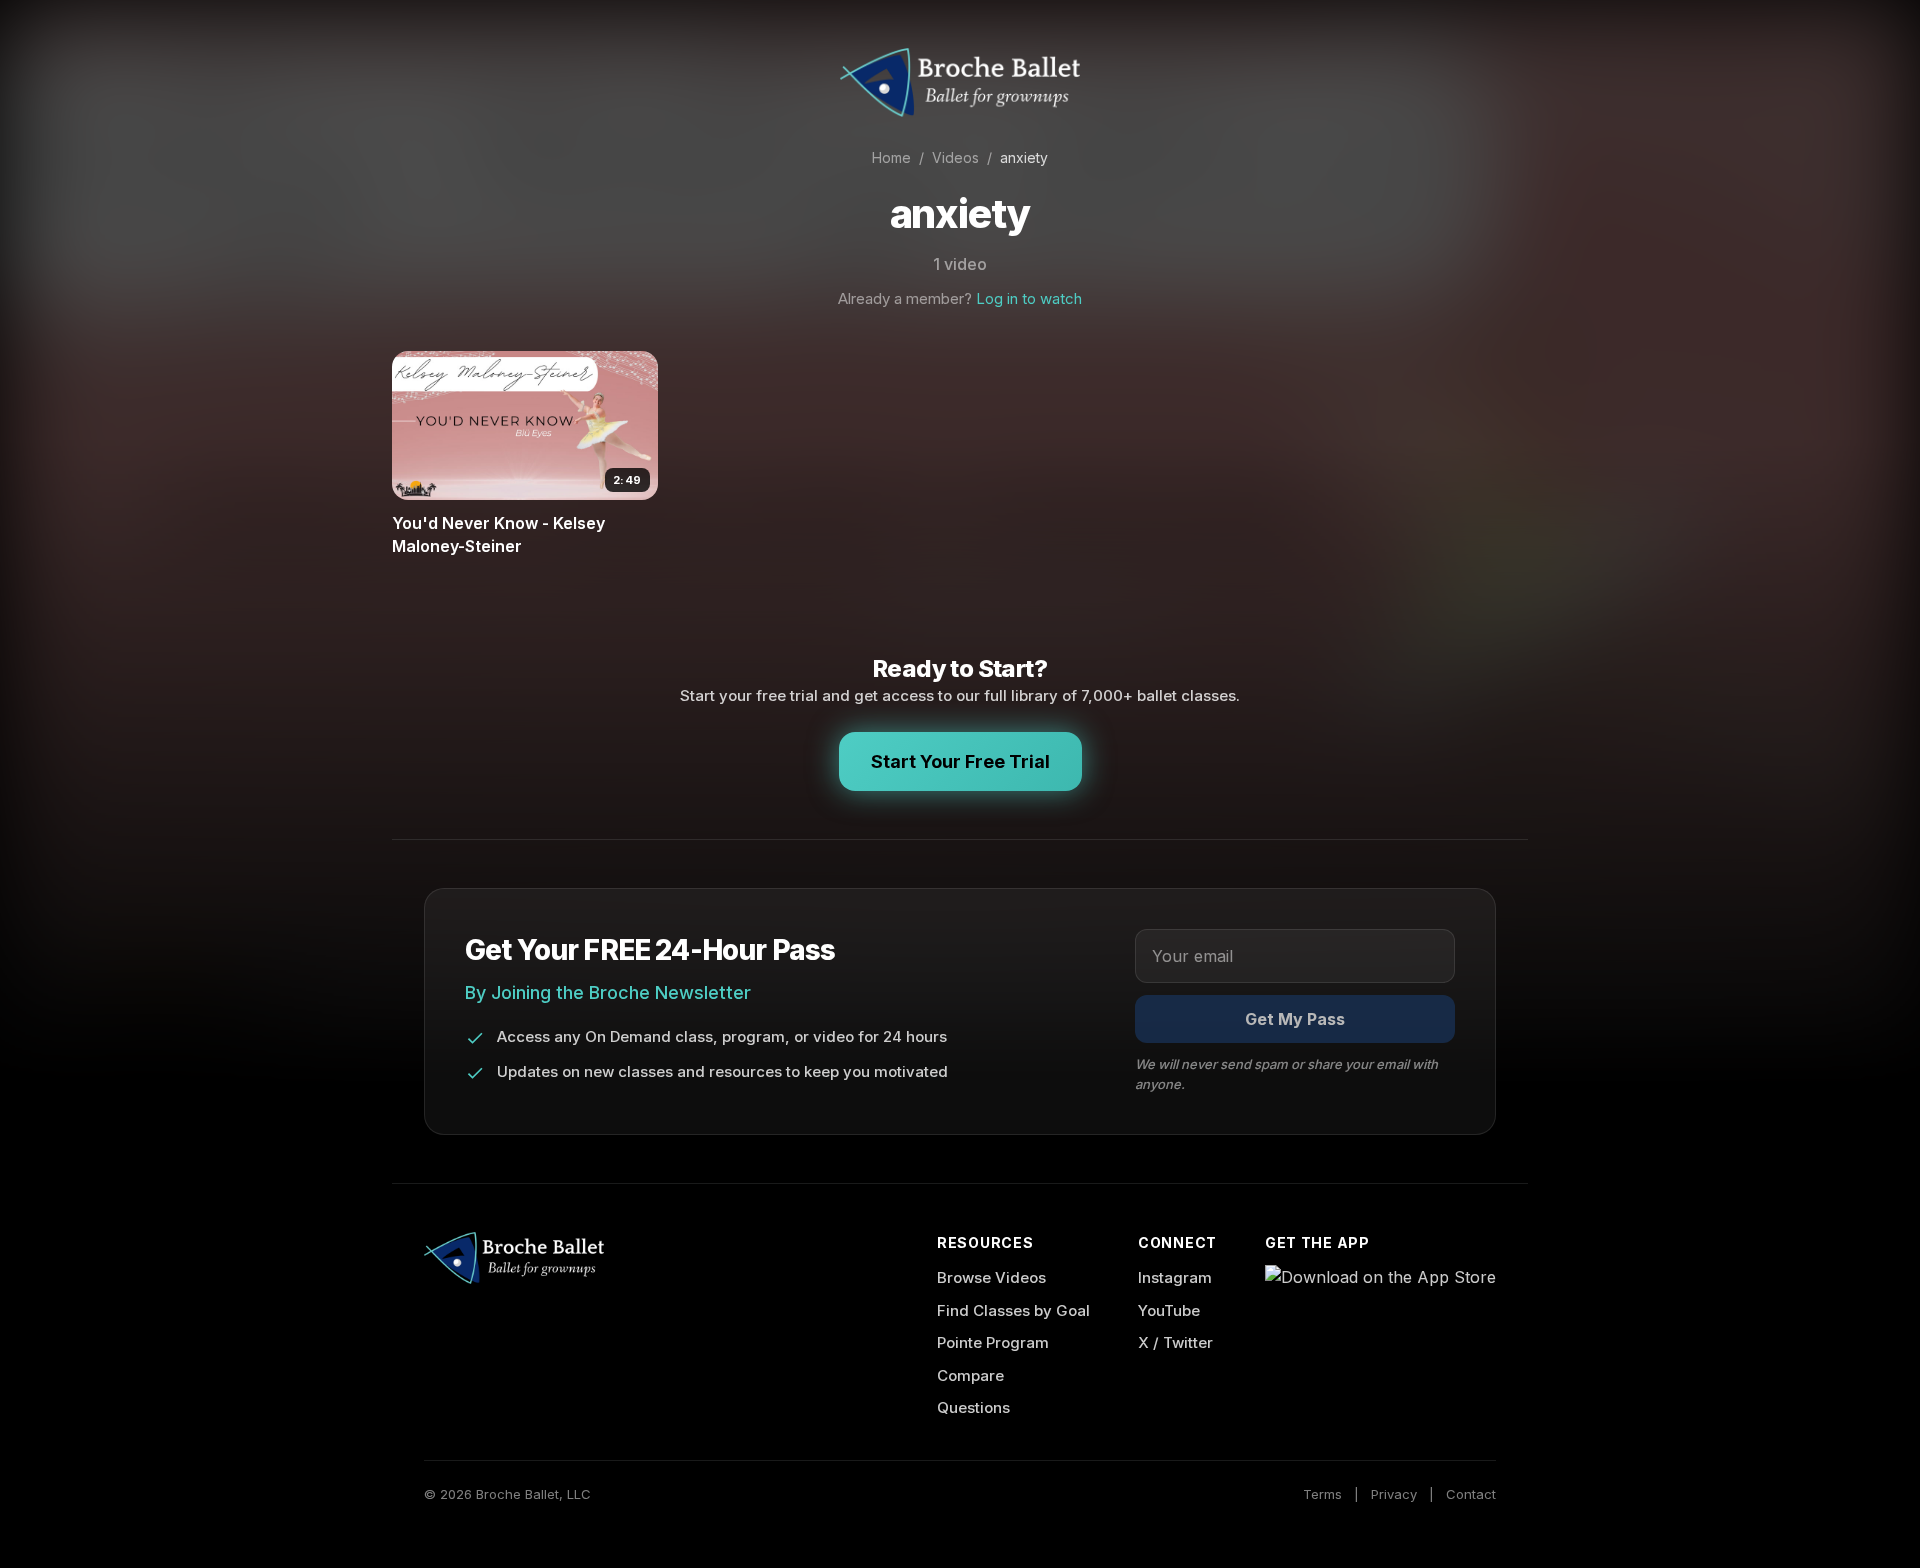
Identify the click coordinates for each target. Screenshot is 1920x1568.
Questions (973, 1407)
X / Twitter (1175, 1342)
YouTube (1169, 1310)
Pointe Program (993, 1342)
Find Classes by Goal (1013, 1310)
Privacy (1394, 1494)
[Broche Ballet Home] (960, 82)
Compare (970, 1375)
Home (891, 157)
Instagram (1175, 1277)
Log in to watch (1029, 298)
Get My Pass (1295, 1019)
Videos (955, 157)
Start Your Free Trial (960, 761)
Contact (1471, 1494)
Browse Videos (991, 1277)
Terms (1322, 1494)
